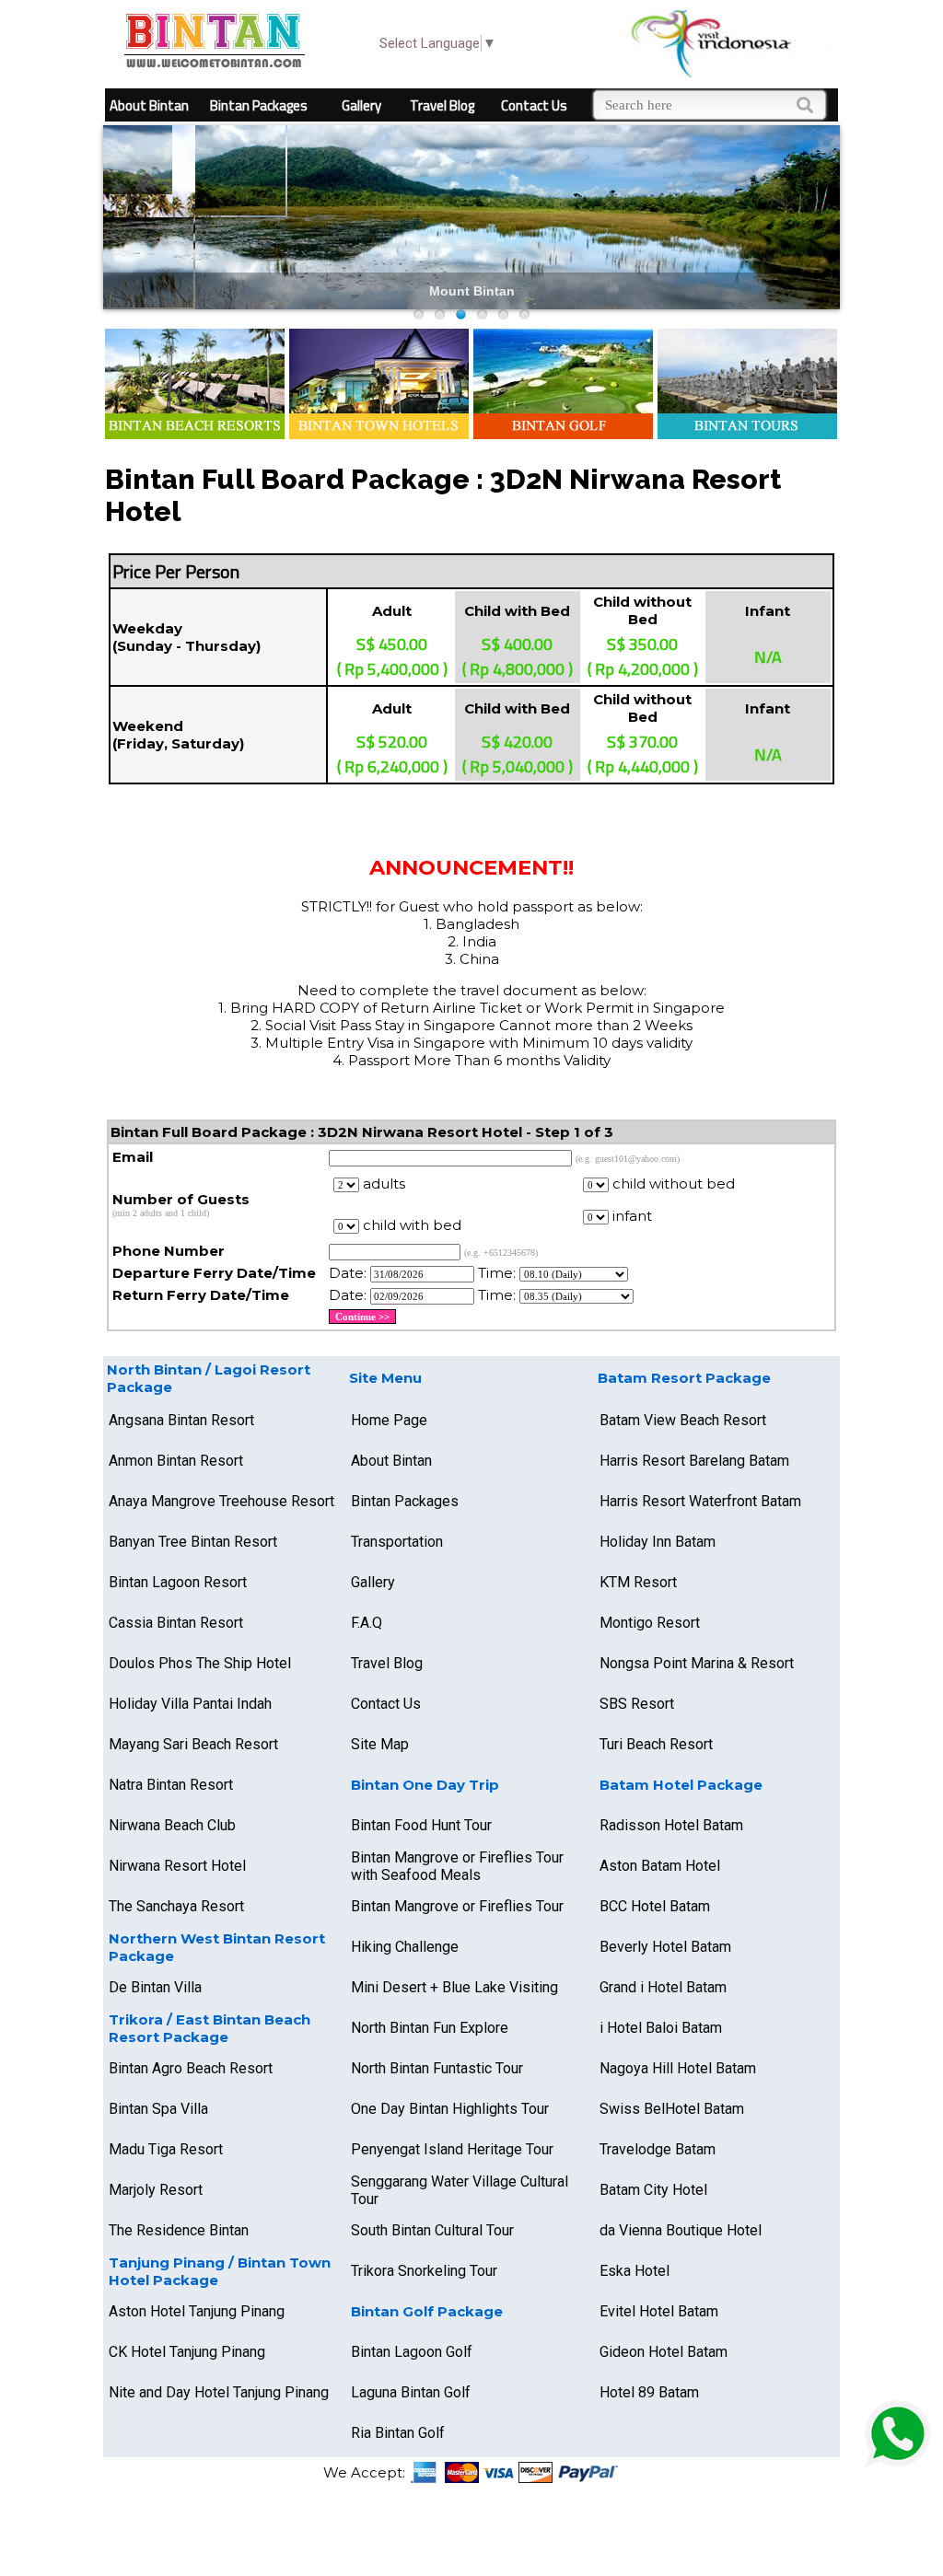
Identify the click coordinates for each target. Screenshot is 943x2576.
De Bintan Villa (155, 1987)
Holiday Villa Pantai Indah (190, 1704)
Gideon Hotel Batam (664, 2352)
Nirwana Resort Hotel (177, 1866)
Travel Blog (442, 105)
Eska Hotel (634, 2271)
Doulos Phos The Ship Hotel (200, 1663)
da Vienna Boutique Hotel (681, 2230)
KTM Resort (638, 1582)
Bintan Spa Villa (158, 2109)
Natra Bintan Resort (171, 1785)
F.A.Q (367, 1623)
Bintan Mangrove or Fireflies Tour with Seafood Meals (457, 1866)
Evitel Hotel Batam (659, 2311)
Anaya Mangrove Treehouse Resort (221, 1501)
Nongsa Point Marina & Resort (697, 1663)
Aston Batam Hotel (660, 1866)
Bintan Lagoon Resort (178, 1582)
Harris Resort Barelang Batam (694, 1461)
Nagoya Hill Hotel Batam (678, 2068)
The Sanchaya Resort (176, 1906)
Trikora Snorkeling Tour (424, 2271)
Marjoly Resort (156, 2190)
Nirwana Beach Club (172, 1825)
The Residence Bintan (179, 2230)
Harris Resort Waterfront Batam (700, 1501)
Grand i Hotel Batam (663, 1987)
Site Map (380, 1744)
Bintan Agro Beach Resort (191, 2068)
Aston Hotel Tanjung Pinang (197, 2311)
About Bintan (149, 105)
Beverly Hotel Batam (665, 1947)
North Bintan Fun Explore (430, 2028)
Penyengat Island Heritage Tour (452, 2149)
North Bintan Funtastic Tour (437, 2068)
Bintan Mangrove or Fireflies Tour (457, 1906)
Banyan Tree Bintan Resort (193, 1542)
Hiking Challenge (405, 1947)
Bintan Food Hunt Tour (421, 1825)
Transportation (397, 1542)
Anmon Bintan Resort (176, 1461)
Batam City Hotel (653, 2190)
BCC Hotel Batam (655, 1906)
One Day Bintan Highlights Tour (450, 2109)
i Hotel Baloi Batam (661, 2028)
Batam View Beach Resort (683, 1420)
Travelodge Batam (658, 2149)
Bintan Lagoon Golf (412, 2352)
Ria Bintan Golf (398, 2433)
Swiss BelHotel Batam (672, 2109)
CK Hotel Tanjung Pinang (187, 2352)
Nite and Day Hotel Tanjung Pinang (219, 2392)
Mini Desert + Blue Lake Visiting (454, 1987)
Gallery (361, 105)
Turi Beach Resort (656, 1744)
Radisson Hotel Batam (671, 1825)
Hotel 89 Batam (649, 2392)
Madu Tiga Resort (166, 2149)
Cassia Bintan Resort (176, 1623)
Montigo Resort (650, 1623)
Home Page (389, 1420)
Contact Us (534, 105)
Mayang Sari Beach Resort (193, 1744)
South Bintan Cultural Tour (432, 2230)
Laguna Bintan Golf (411, 2392)
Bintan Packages (259, 105)
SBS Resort (637, 1704)
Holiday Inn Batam (658, 1542)
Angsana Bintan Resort (181, 1420)
